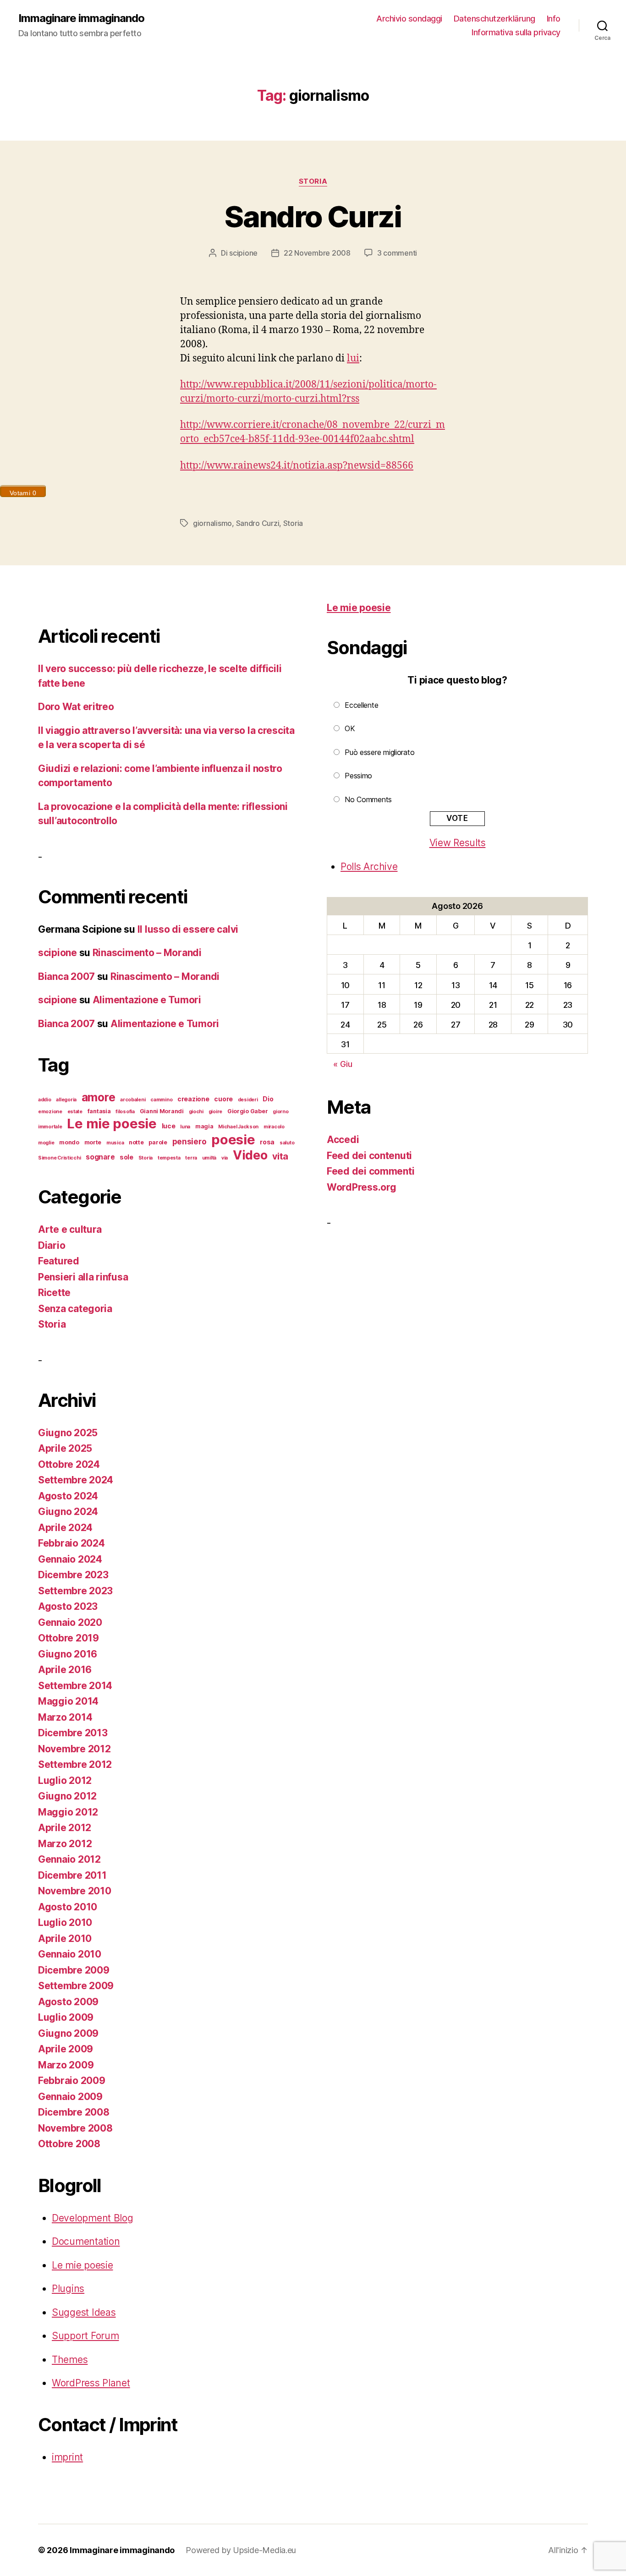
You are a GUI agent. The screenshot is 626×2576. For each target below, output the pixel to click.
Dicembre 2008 (74, 2112)
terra (191, 1158)
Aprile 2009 (66, 2049)
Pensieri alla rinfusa (83, 1277)
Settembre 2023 (75, 1591)
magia (204, 1126)
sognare (100, 1157)
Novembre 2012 (74, 1749)
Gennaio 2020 (70, 1622)
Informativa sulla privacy (516, 32)
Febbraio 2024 (71, 1543)
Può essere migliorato (379, 752)
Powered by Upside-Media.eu (241, 2550)
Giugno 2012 (67, 1796)
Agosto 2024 (68, 1496)
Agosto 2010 (68, 1907)
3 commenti (397, 253)
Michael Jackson (238, 1127)
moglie (46, 1143)
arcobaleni (133, 1100)
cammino (161, 1100)
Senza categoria (75, 1309)
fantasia (99, 1111)
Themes (70, 2360)
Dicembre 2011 (72, 1875)
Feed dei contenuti (369, 1156)
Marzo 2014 (65, 1717)
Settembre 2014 (75, 1686)
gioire (215, 1112)
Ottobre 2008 (69, 2144)
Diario (52, 1245)
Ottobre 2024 (69, 1464)
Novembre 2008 (75, 2128)
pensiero (189, 1141)
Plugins (68, 2289)
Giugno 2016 (68, 1654)
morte (93, 1142)
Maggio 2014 (68, 1701)
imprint (67, 2457)
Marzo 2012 (65, 1844)
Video (250, 1155)
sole (126, 1157)
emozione (50, 1112)
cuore (223, 1099)
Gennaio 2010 (70, 1954)
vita (280, 1156)
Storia (313, 181)
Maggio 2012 (68, 1812)
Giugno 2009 (68, 2033)
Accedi (343, 1140)
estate (75, 1112)
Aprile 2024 (65, 1528)
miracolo (274, 1127)
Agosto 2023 (68, 1606)
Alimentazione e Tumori (147, 1000)
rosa (267, 1142)
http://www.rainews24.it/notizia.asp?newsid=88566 (297, 466)
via (225, 1158)
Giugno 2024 (68, 1512)
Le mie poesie (112, 1124)
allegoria (66, 1100)
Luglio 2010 (65, 1922)
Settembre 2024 (76, 1480)
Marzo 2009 (66, 2065)
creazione (193, 1099)
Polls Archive (369, 867)
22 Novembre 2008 (317, 253)
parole (158, 1142)
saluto (287, 1143)
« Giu (343, 1064)
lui (353, 358)
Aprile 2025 (65, 1448)
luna (185, 1127)
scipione (243, 253)
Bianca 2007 (66, 976)
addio (45, 1100)
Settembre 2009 (76, 1986)
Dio (268, 1099)
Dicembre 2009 (74, 1970)
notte (136, 1142)
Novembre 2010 (75, 1891)
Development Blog (93, 2218)
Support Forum (85, 2336)
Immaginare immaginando (81, 18)
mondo (69, 1142)
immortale (50, 1127)
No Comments (368, 799)
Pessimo (358, 776)
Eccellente (361, 705)
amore (99, 1097)
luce (169, 1126)
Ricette (54, 1293)
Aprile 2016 (65, 1670)
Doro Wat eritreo (76, 707)
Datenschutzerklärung (494, 19)
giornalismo (212, 523)
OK (350, 728)
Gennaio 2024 (70, 1559)
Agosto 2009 (68, 2002)
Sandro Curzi (313, 216)
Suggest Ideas (84, 2312)
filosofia (125, 1112)
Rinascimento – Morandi (147, 953)
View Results (458, 843)
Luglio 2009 (66, 2017)
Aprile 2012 (65, 1828)
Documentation (86, 2241)
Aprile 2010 (65, 1939)
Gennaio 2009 (70, 2097)
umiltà (209, 1158)
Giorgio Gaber (248, 1111)
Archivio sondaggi (409, 19)
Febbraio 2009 (72, 2081)
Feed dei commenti (371, 1171)
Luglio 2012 (65, 1780)
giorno (280, 1112)
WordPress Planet (91, 2383)
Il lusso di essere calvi (188, 929)
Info (554, 19)
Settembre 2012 (75, 1764)
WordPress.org (362, 1187)
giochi (196, 1112)
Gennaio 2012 (69, 1859)
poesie (233, 1140)
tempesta (169, 1158)
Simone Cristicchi (59, 1158)
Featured (59, 1261)
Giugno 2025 (68, 1433)
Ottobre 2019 (69, 1638)
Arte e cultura (70, 1229)
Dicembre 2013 (73, 1733)
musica (115, 1143)
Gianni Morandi (162, 1111)
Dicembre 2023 (73, 1575)
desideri (248, 1100)
